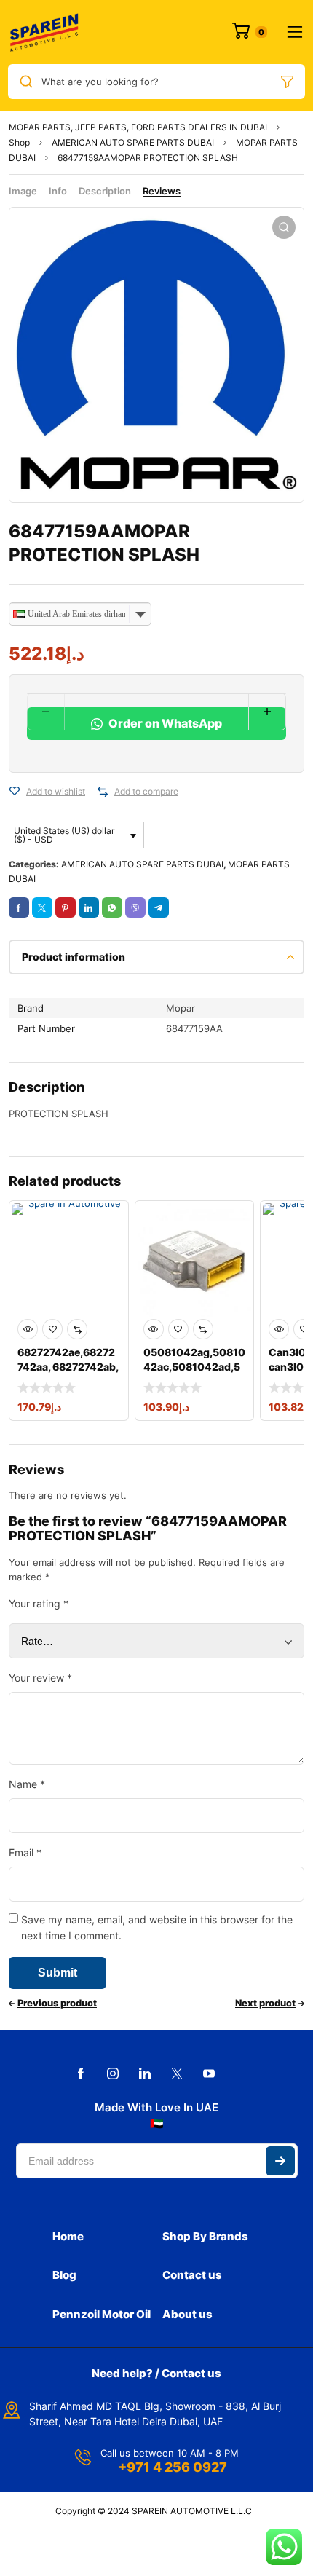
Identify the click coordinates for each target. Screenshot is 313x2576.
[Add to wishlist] (15, 792)
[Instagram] (113, 2073)
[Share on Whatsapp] (112, 907)
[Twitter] (177, 2073)
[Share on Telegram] (159, 907)
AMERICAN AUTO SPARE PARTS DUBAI (133, 142)
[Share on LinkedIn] (89, 907)
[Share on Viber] (135, 907)
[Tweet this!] (42, 907)
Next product (265, 2003)
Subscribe (280, 2161)
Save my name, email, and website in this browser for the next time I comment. (157, 1927)
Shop (19, 142)
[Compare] (103, 792)
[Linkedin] (145, 2073)
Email (25, 1852)
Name (27, 1784)
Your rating (39, 1603)
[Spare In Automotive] (44, 32)
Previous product (57, 2003)
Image (23, 191)
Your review (40, 1678)
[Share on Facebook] (19, 907)
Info (58, 191)
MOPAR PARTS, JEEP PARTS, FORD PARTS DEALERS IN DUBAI (138, 127)
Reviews (162, 191)
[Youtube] (209, 2073)
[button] (284, 227)
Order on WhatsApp (164, 723)
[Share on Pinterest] (66, 907)
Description (105, 191)
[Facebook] (81, 2073)
